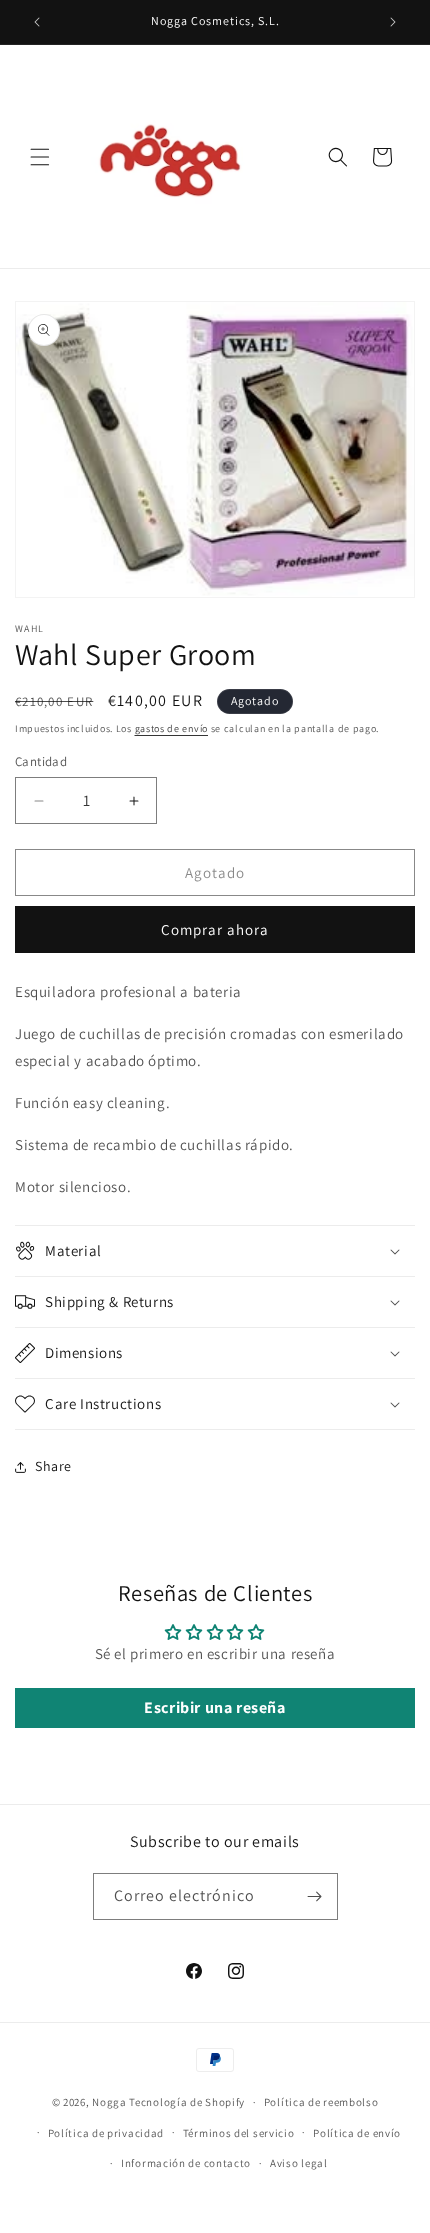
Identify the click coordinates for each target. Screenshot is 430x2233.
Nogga (109, 2102)
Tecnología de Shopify (187, 2102)
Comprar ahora (215, 929)
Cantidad (41, 761)
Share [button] (53, 1466)
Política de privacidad (106, 2133)
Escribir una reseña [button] (214, 1707)
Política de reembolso (321, 2102)
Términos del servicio (239, 2133)
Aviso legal (299, 2163)
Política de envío (357, 2133)
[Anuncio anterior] (37, 22)
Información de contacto (186, 2163)
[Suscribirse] (315, 1896)
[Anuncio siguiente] (393, 22)
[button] (40, 157)
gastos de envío (172, 728)
